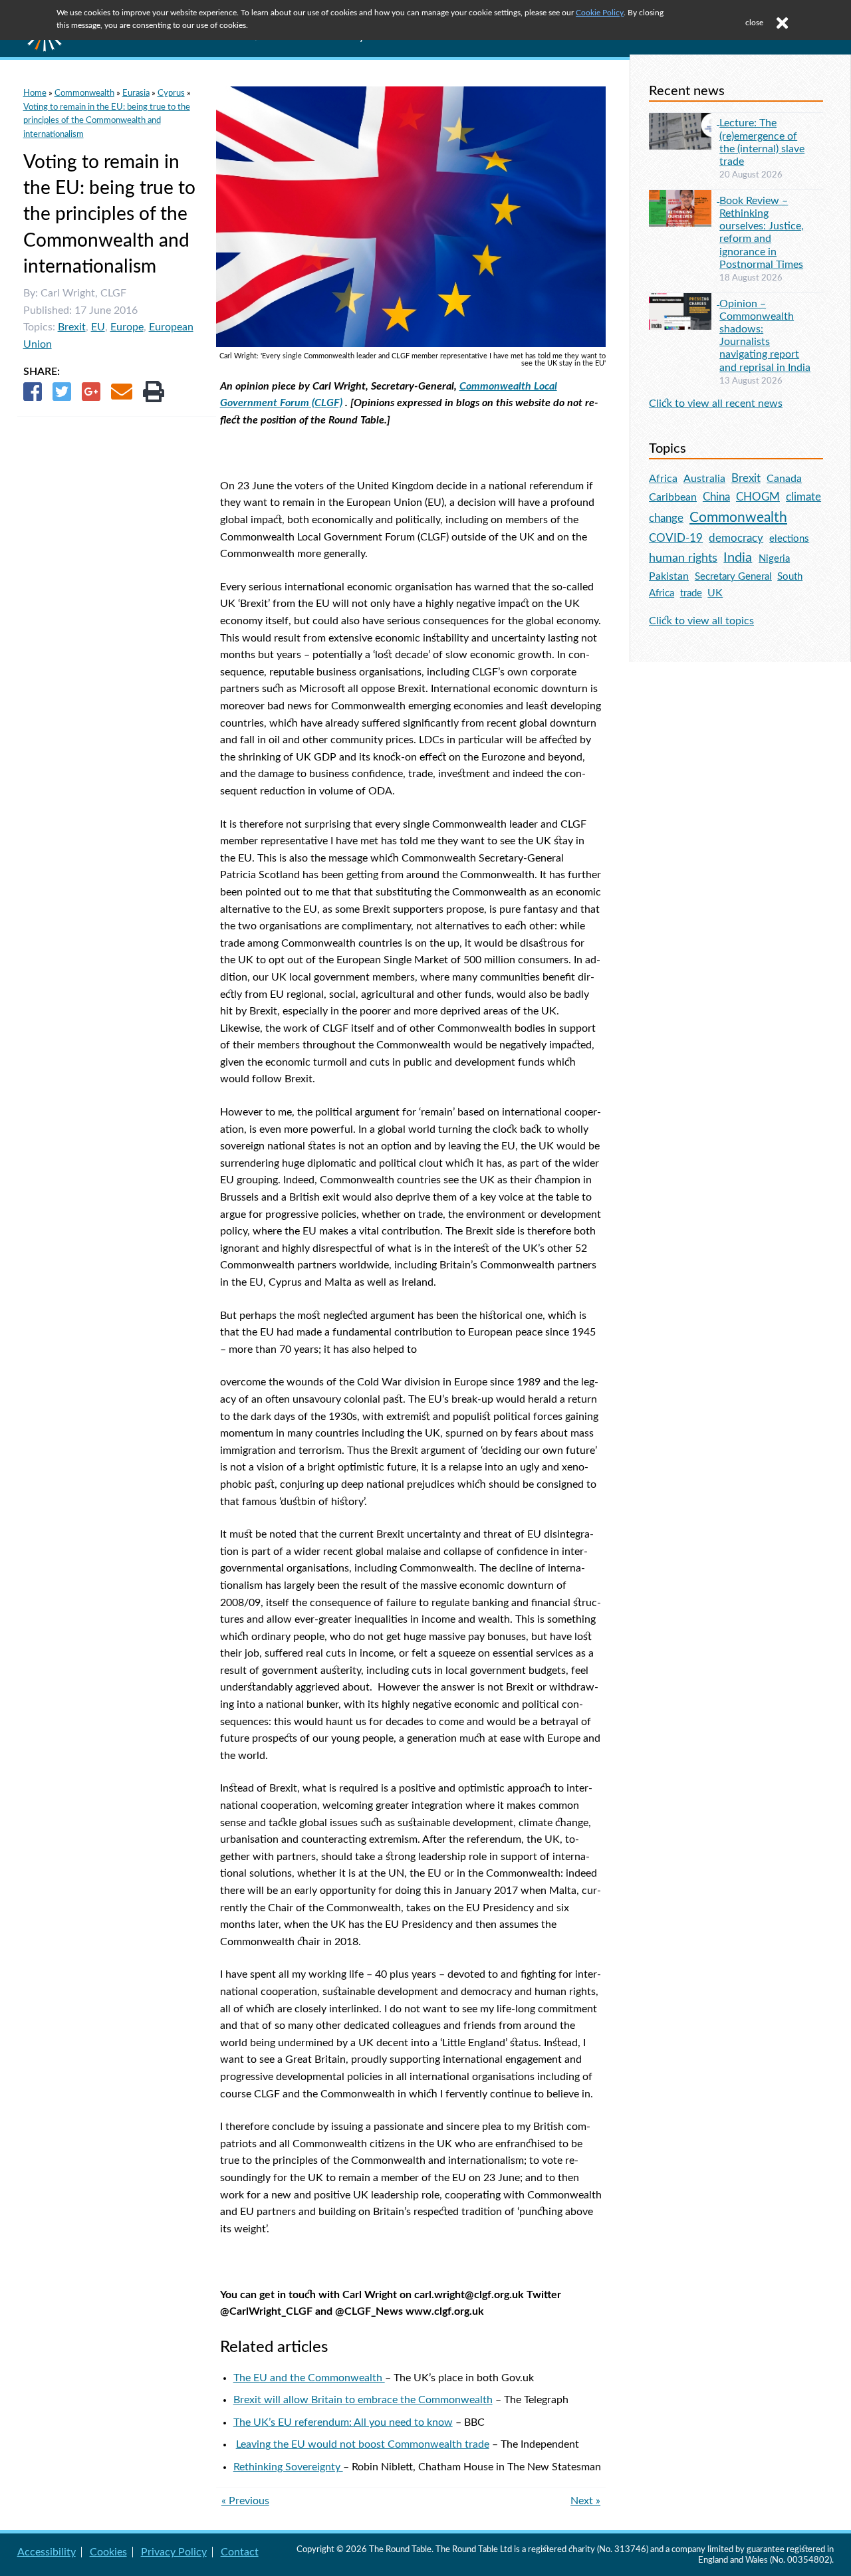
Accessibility (47, 2552)
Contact (240, 2552)
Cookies (108, 2552)
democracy (736, 538)
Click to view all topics (701, 621)
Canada (784, 479)
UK (715, 593)
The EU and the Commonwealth (309, 2378)
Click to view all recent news (716, 404)
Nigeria (774, 559)
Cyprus (171, 93)
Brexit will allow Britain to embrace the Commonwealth (363, 2400)
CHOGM (758, 497)
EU (98, 327)
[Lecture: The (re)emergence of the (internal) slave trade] (684, 121)
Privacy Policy (174, 2552)
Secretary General (733, 577)
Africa (663, 479)
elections (789, 539)
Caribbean (673, 497)
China (716, 497)
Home (35, 93)
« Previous (245, 2501)
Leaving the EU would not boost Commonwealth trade (363, 2444)
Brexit (72, 327)
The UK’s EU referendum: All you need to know (343, 2422)
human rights (683, 558)
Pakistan (669, 576)
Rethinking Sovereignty (288, 2467)
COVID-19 (676, 538)
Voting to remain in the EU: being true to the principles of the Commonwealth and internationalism (107, 121)
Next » (585, 2501)
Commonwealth (84, 93)
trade (691, 593)
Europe (127, 327)
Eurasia (136, 93)
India (738, 558)
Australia (704, 479)
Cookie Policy (600, 13)
